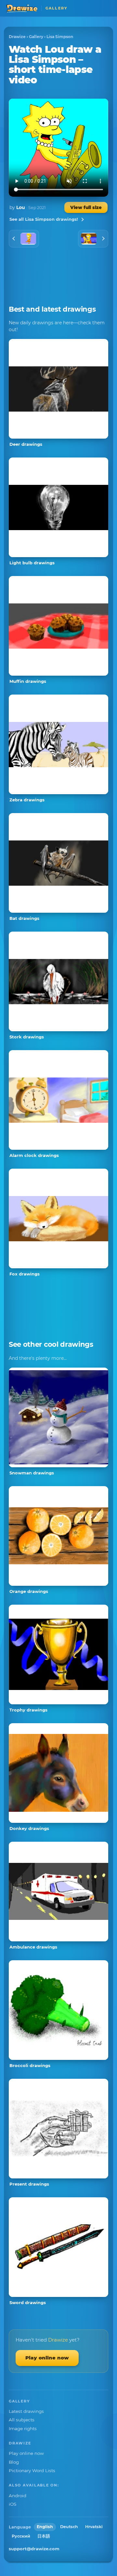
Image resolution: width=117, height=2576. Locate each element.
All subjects (22, 2420)
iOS (13, 2504)
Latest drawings (26, 2411)
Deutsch (69, 2527)
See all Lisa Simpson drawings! (44, 219)
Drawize (17, 37)
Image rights (23, 2428)
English (45, 2527)
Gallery (36, 37)
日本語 (44, 2536)
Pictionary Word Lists (32, 2470)
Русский (21, 2536)
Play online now (47, 2358)
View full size (86, 207)
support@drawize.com (34, 2549)
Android (18, 2496)
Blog (14, 2462)
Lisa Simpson (60, 37)
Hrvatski (94, 2527)
